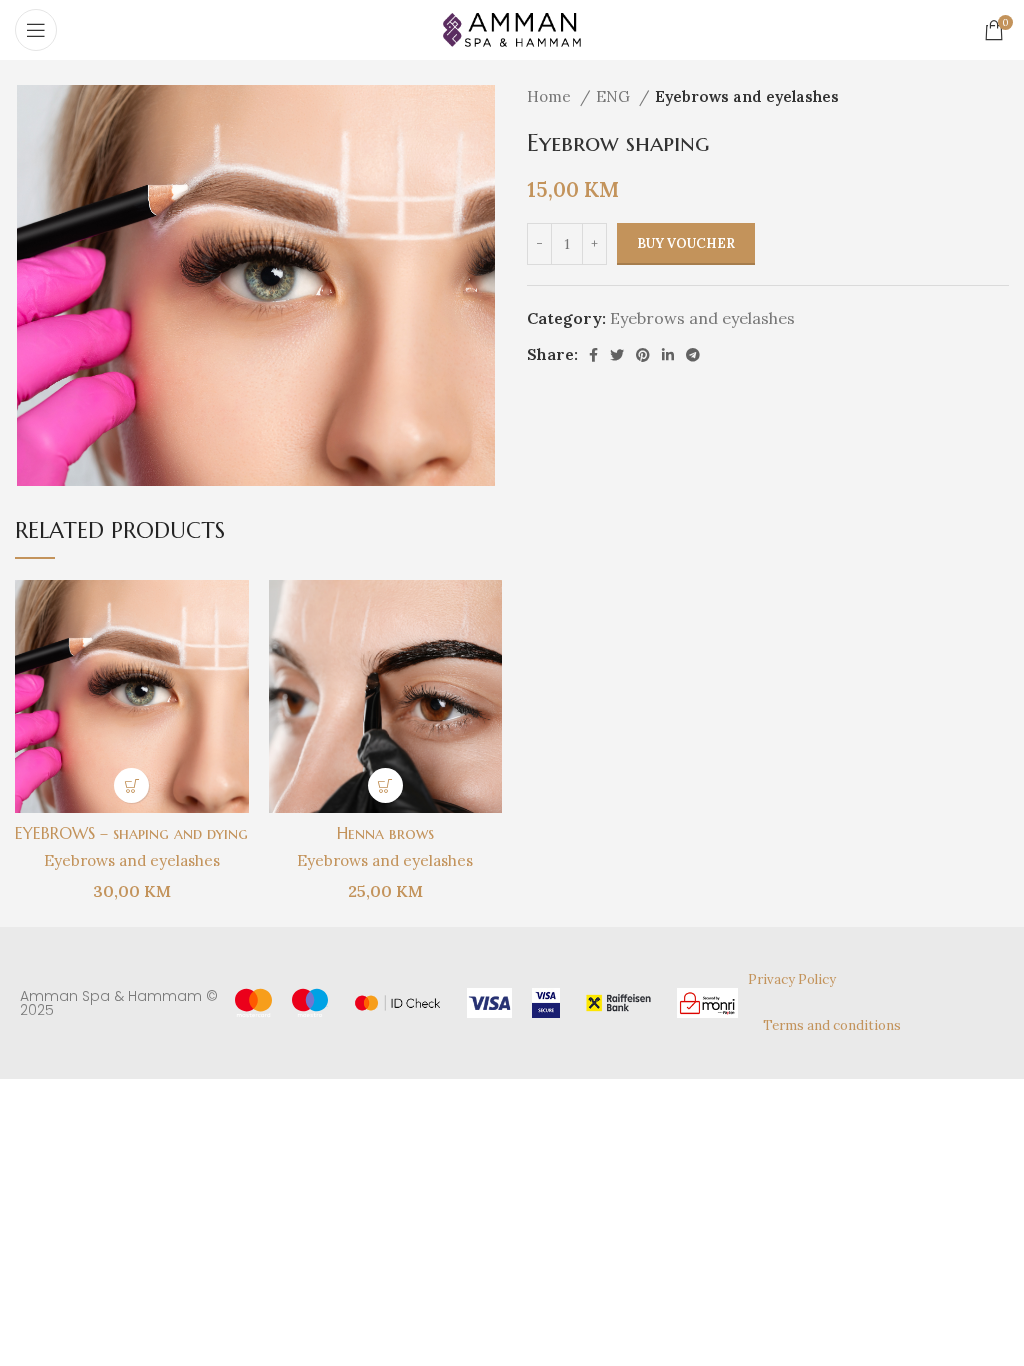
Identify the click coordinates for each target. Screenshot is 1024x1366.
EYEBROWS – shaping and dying (131, 833)
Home (551, 96)
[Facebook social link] (593, 355)
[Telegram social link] (693, 355)
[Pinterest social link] (643, 355)
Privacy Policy (792, 979)
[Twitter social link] (617, 355)
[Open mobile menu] (36, 30)
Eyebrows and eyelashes (747, 96)
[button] (131, 785)
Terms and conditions (832, 1025)
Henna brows (385, 833)
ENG (615, 96)
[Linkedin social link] (668, 355)
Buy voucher (686, 243)
